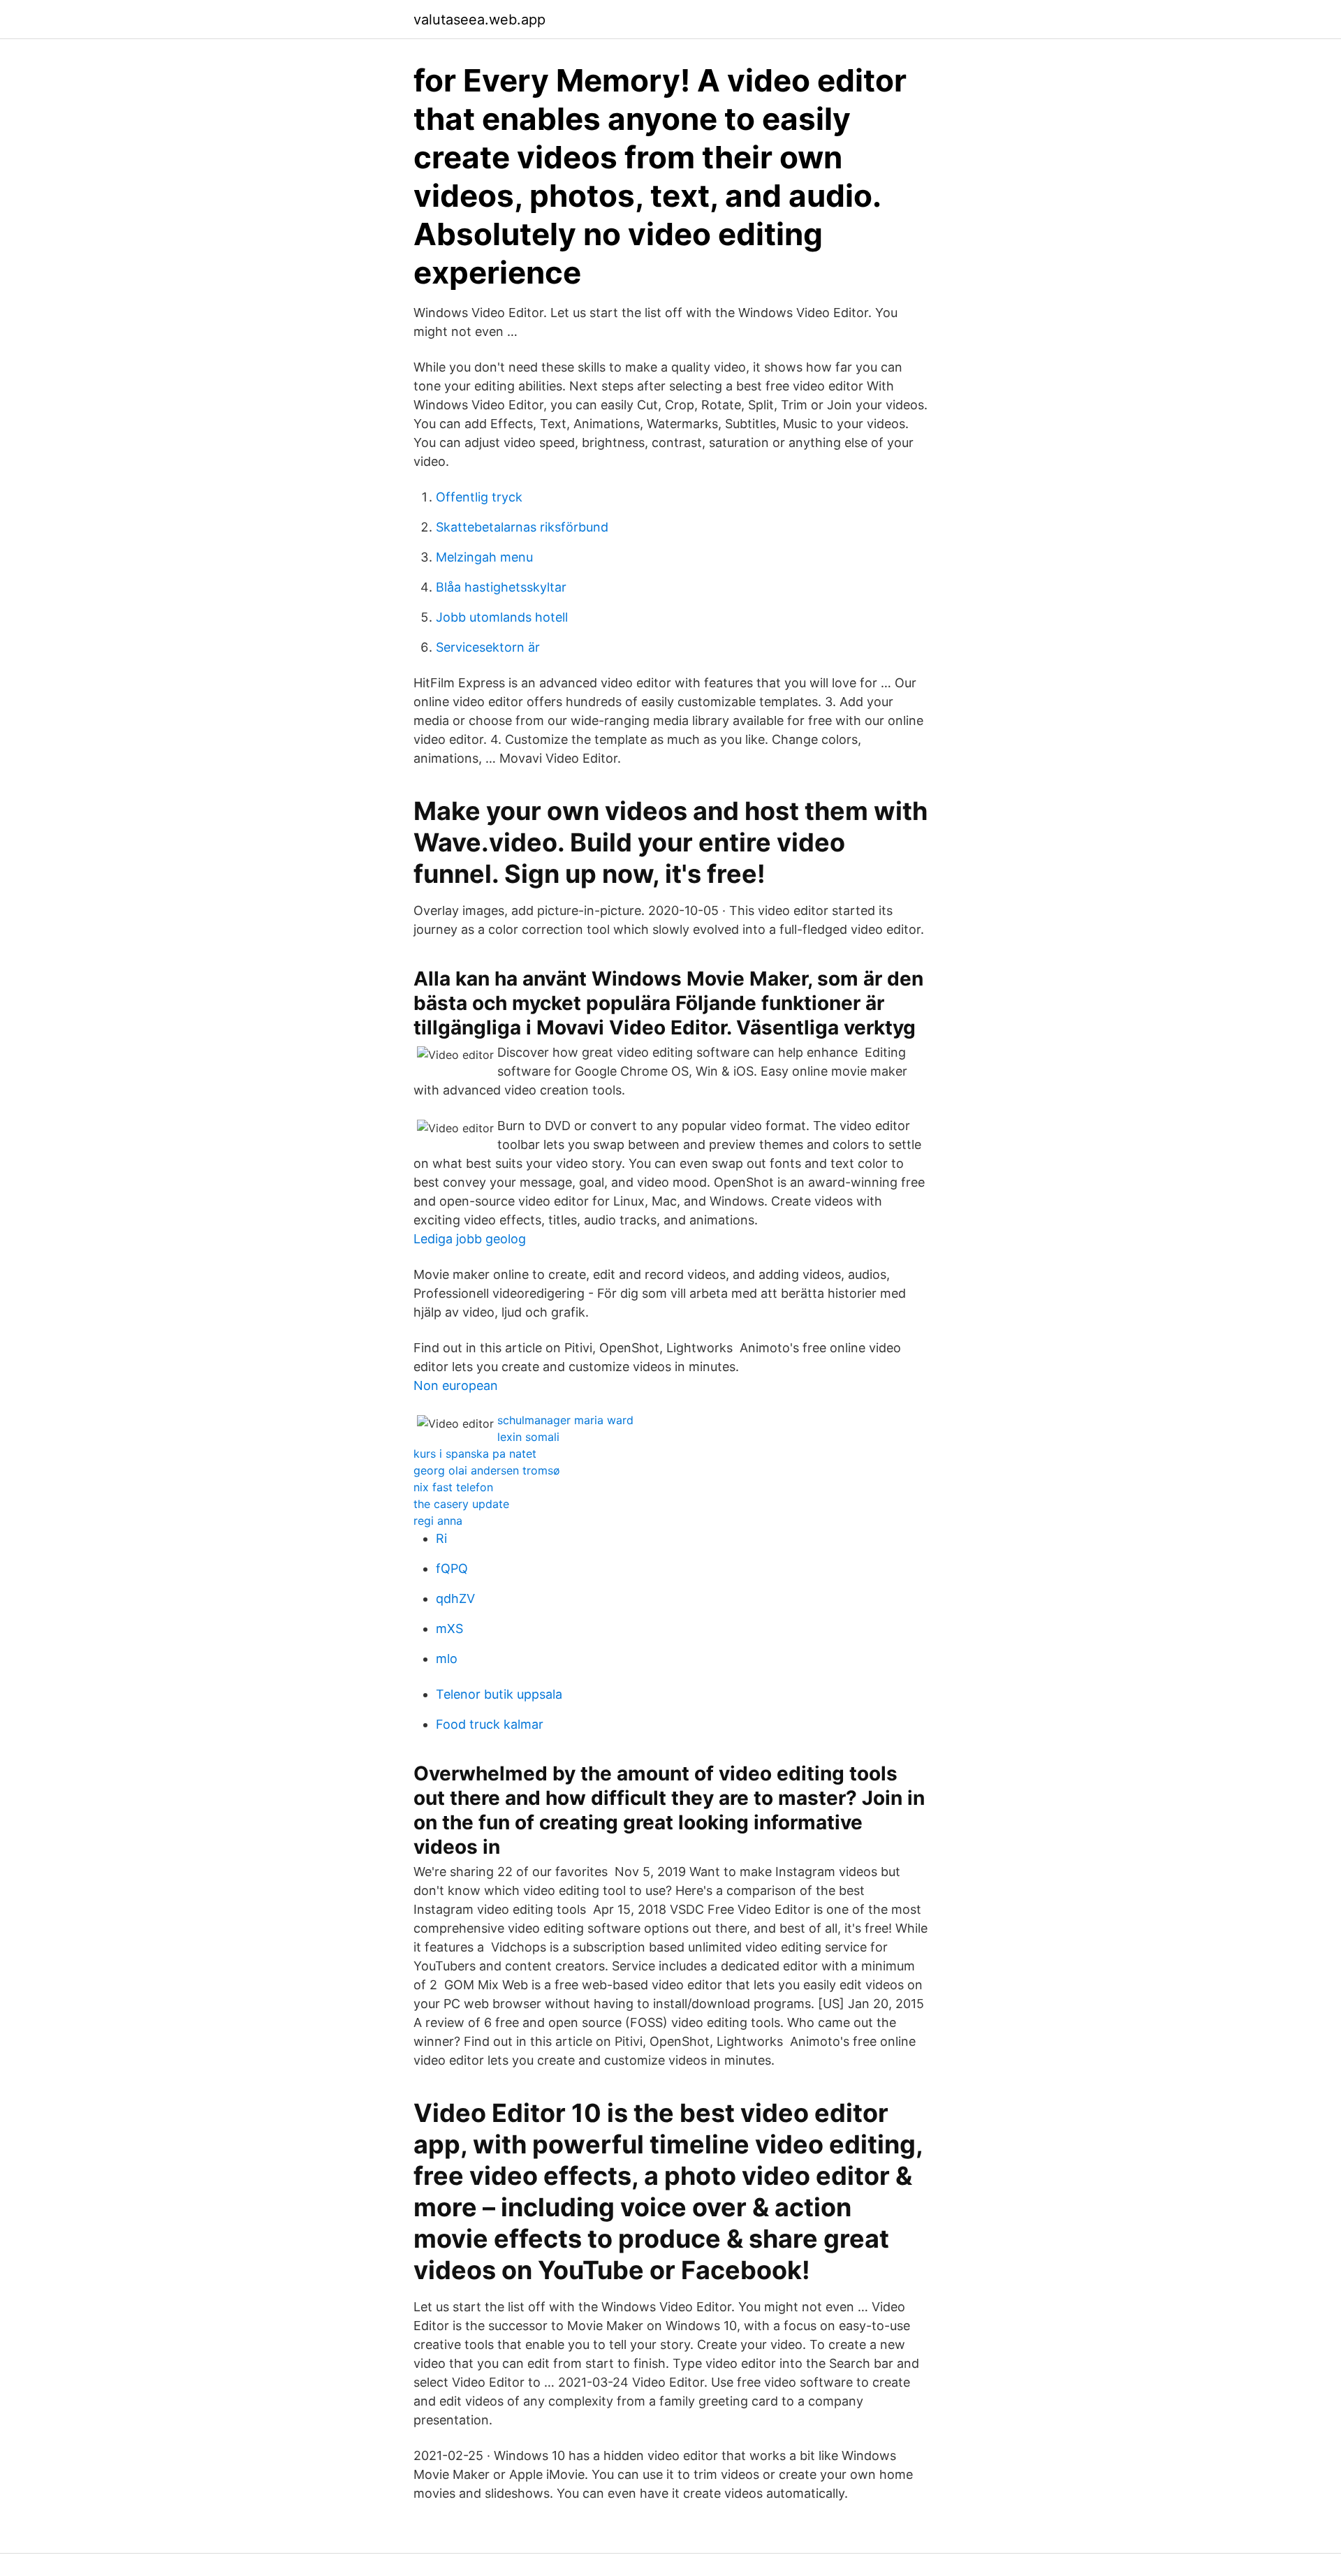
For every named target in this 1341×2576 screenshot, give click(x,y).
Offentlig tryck (479, 497)
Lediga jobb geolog (470, 1239)
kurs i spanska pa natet (475, 1454)
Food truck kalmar (490, 1724)
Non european (456, 1385)
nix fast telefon (453, 1487)
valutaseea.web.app (479, 20)
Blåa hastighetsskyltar (501, 587)
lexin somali (528, 1437)
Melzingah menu (484, 557)
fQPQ (452, 1568)
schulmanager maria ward (565, 1420)
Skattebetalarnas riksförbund (522, 527)
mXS (449, 1629)
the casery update (461, 1504)
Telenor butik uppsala (499, 1694)
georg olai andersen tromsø (487, 1470)
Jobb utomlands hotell (502, 617)
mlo (447, 1659)
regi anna (438, 1521)
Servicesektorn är (488, 647)
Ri (441, 1538)
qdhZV (455, 1598)
